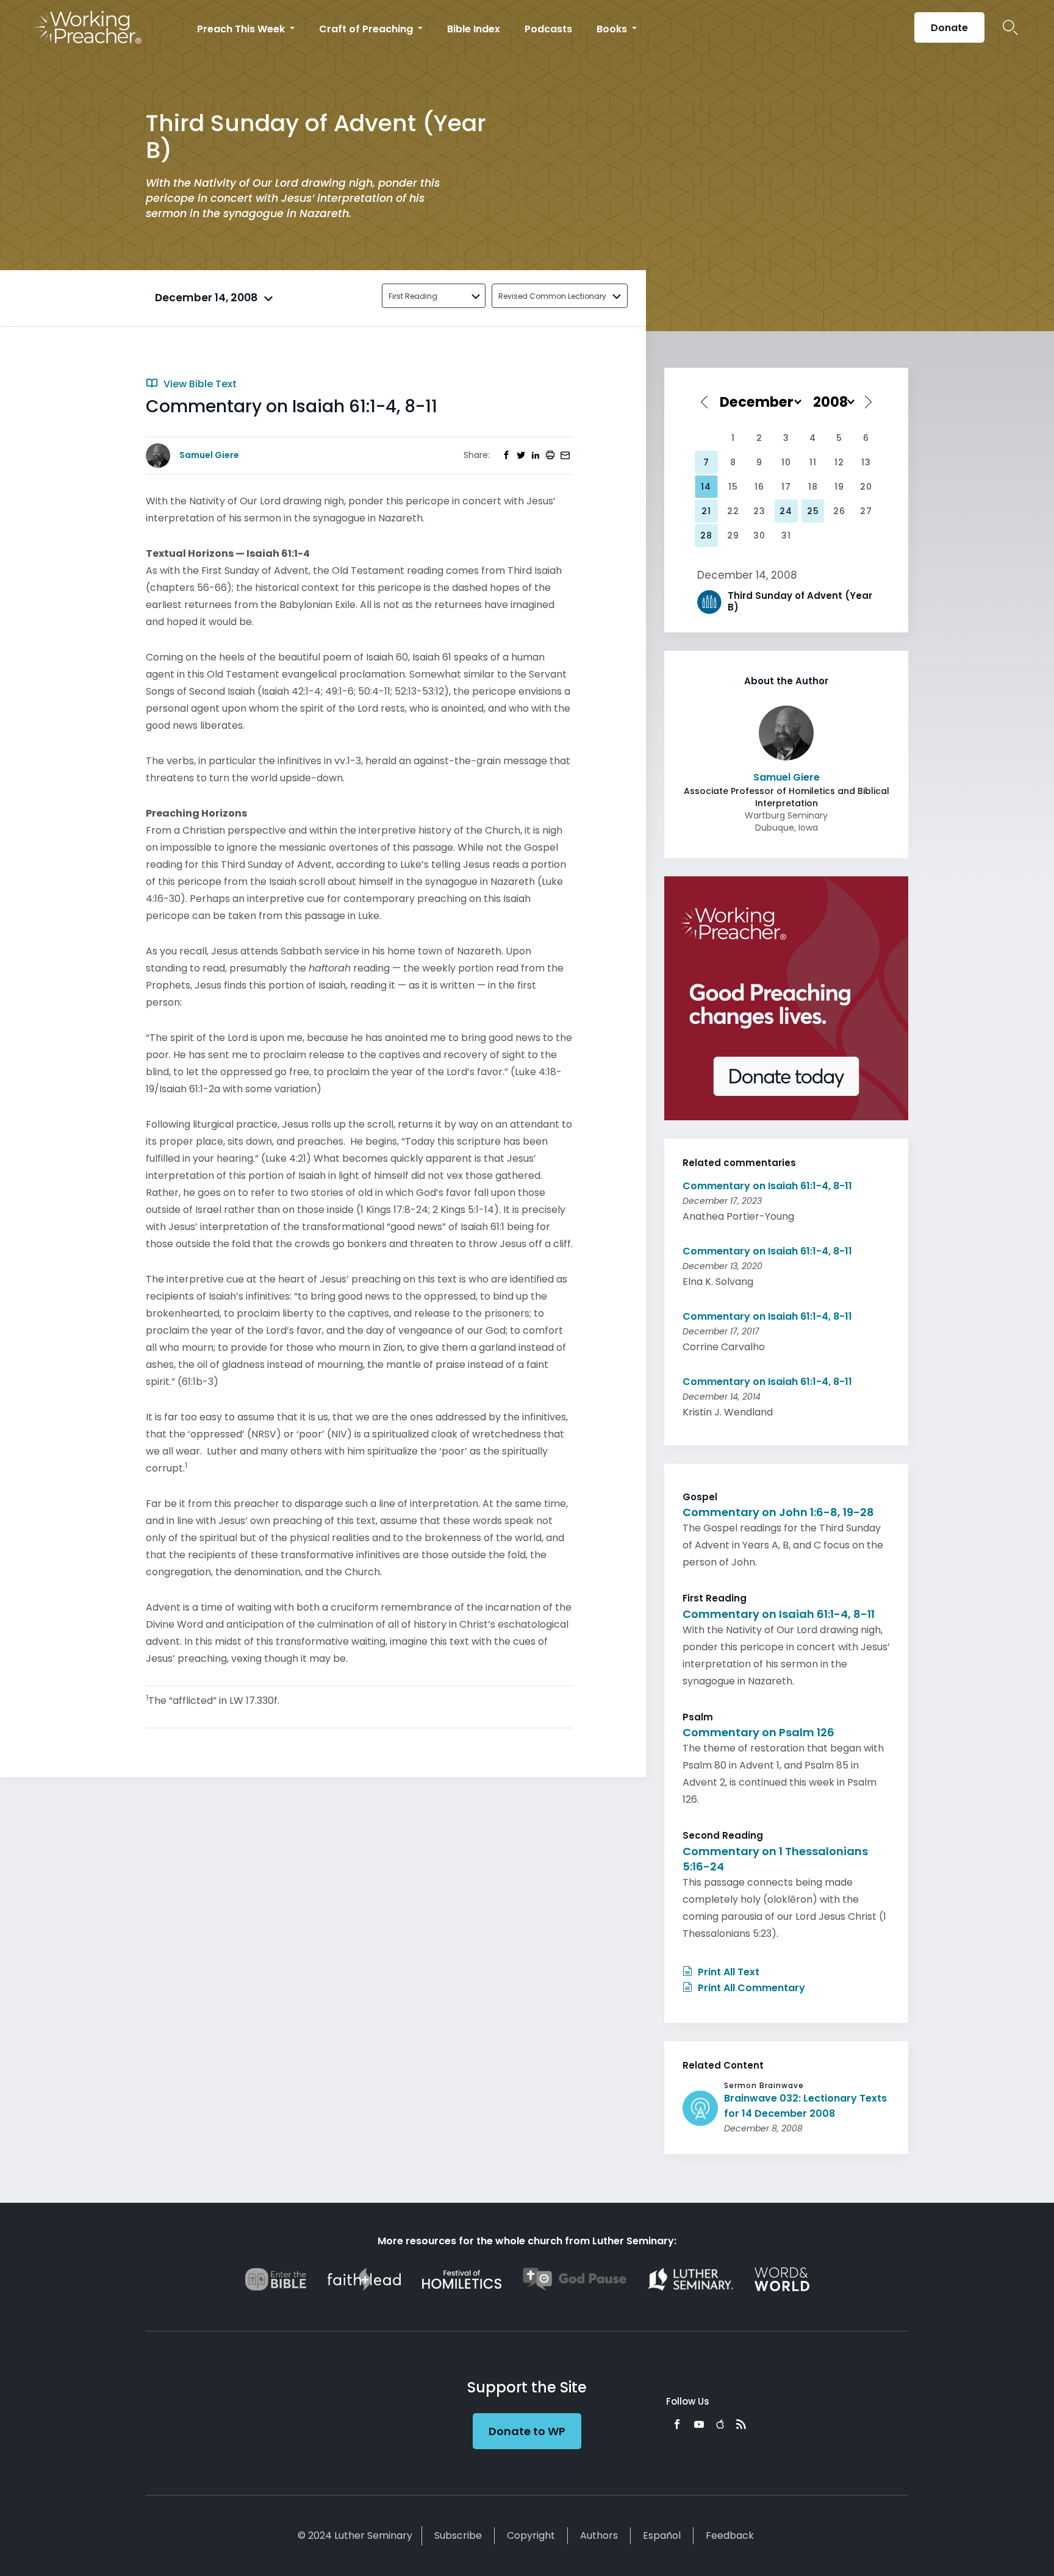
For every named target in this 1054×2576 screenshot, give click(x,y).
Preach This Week (242, 29)
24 (786, 511)
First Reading (413, 296)
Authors (599, 2535)
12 (839, 462)
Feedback (730, 2535)
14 (706, 487)
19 (839, 487)
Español (662, 2535)
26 (839, 511)
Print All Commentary (750, 1988)
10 (786, 462)
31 (786, 535)
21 (706, 511)
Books (613, 29)
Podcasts (548, 29)
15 (733, 487)
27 (866, 511)
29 (733, 535)
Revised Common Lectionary (552, 296)
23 (759, 511)
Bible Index (474, 29)
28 (706, 535)
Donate (949, 28)
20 (866, 487)
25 (813, 511)
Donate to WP (527, 2431)
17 (786, 487)
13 (866, 462)
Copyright (531, 2535)
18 (813, 487)
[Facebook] (677, 2424)
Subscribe (458, 2535)
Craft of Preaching (367, 29)
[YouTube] (699, 2424)
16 (759, 487)
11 (813, 462)
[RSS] (741, 2424)
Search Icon (1010, 27)
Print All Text (727, 1972)
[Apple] (720, 2424)
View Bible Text (199, 384)
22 (733, 511)
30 (759, 535)
